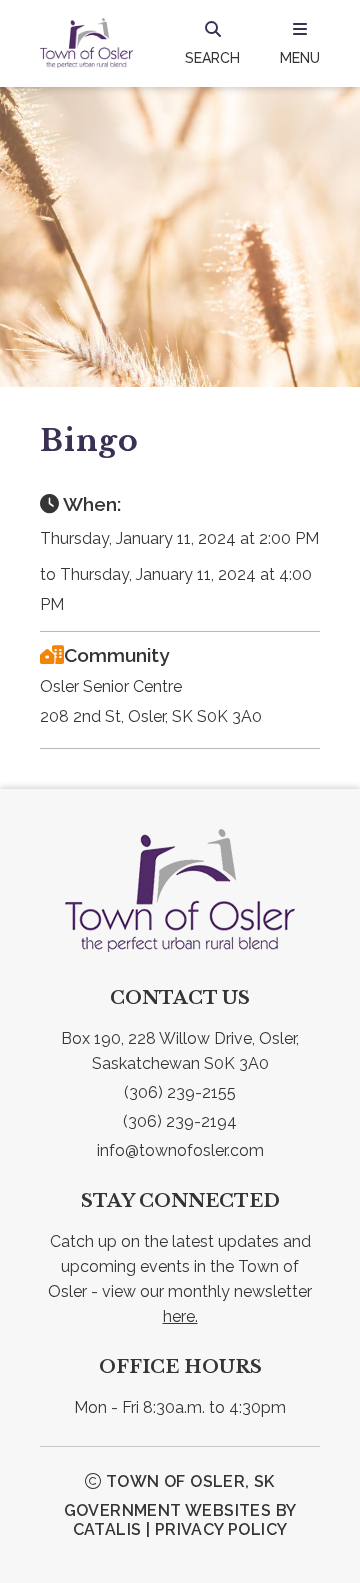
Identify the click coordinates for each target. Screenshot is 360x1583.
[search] (212, 43)
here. (180, 1316)
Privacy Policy (221, 1529)
